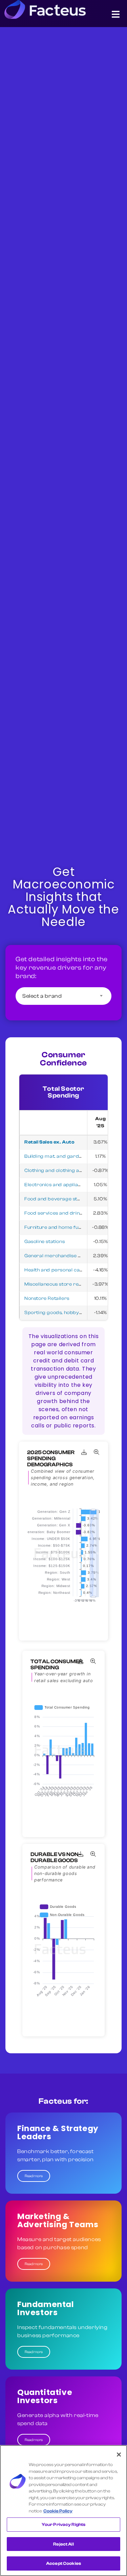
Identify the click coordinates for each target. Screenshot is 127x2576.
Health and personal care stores (63, 1270)
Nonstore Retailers (47, 1298)
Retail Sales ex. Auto (50, 1142)
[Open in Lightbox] (97, 1452)
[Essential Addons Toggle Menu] (116, 16)
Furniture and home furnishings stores (71, 1227)
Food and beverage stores (56, 1199)
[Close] (119, 2455)
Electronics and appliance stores (64, 1185)
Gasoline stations (45, 1242)
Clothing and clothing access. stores (68, 1171)
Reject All (63, 2544)
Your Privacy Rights (63, 2524)
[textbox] (63, 996)
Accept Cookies (63, 2563)
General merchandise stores (59, 1256)
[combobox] (63, 996)
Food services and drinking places (66, 1213)
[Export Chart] (84, 1452)
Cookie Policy (58, 2511)
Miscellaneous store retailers (59, 1284)
